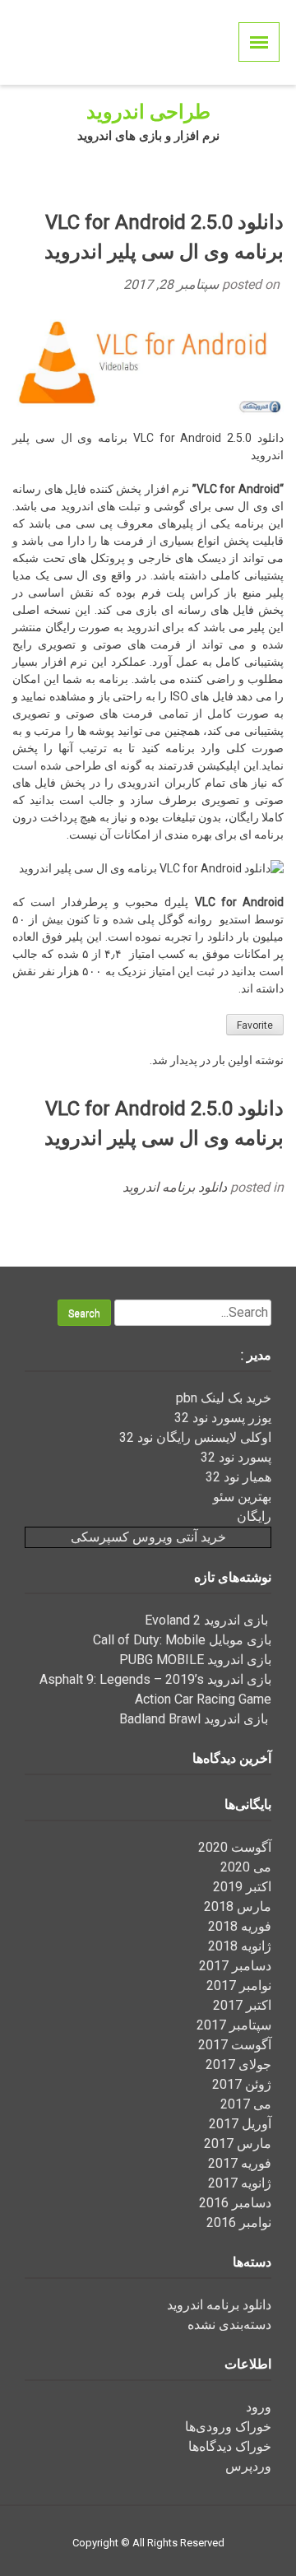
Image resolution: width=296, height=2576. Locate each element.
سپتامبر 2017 (234, 2025)
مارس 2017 (238, 2144)
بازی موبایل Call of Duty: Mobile (182, 1640)
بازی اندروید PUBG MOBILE (195, 1660)
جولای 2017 (238, 2065)
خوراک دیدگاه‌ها (230, 2446)
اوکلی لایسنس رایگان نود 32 (195, 1437)
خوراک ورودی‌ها (228, 2427)
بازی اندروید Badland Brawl (195, 1719)
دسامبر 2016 (235, 2203)
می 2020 (246, 1867)
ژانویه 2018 (240, 1946)
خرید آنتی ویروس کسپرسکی (148, 1537)
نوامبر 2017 (239, 1985)
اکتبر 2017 (242, 2005)
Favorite (255, 1025)
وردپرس (248, 2466)
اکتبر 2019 (242, 1887)
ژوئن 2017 (242, 2084)
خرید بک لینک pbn (224, 1398)
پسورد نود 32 (236, 1457)
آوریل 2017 (240, 2124)
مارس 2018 (238, 1906)
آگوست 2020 (235, 1847)
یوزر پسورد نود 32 (223, 1418)
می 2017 (246, 2104)
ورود (259, 2407)
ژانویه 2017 (240, 2183)
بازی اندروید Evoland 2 (208, 1620)
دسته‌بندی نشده (229, 2325)
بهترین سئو (242, 1497)
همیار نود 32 (238, 1477)
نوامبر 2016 (239, 2223)
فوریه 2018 (240, 1926)
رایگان (254, 1516)
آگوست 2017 (235, 2045)
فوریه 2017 (240, 2163)
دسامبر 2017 (235, 1966)
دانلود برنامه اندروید (175, 1187)
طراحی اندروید (148, 112)
